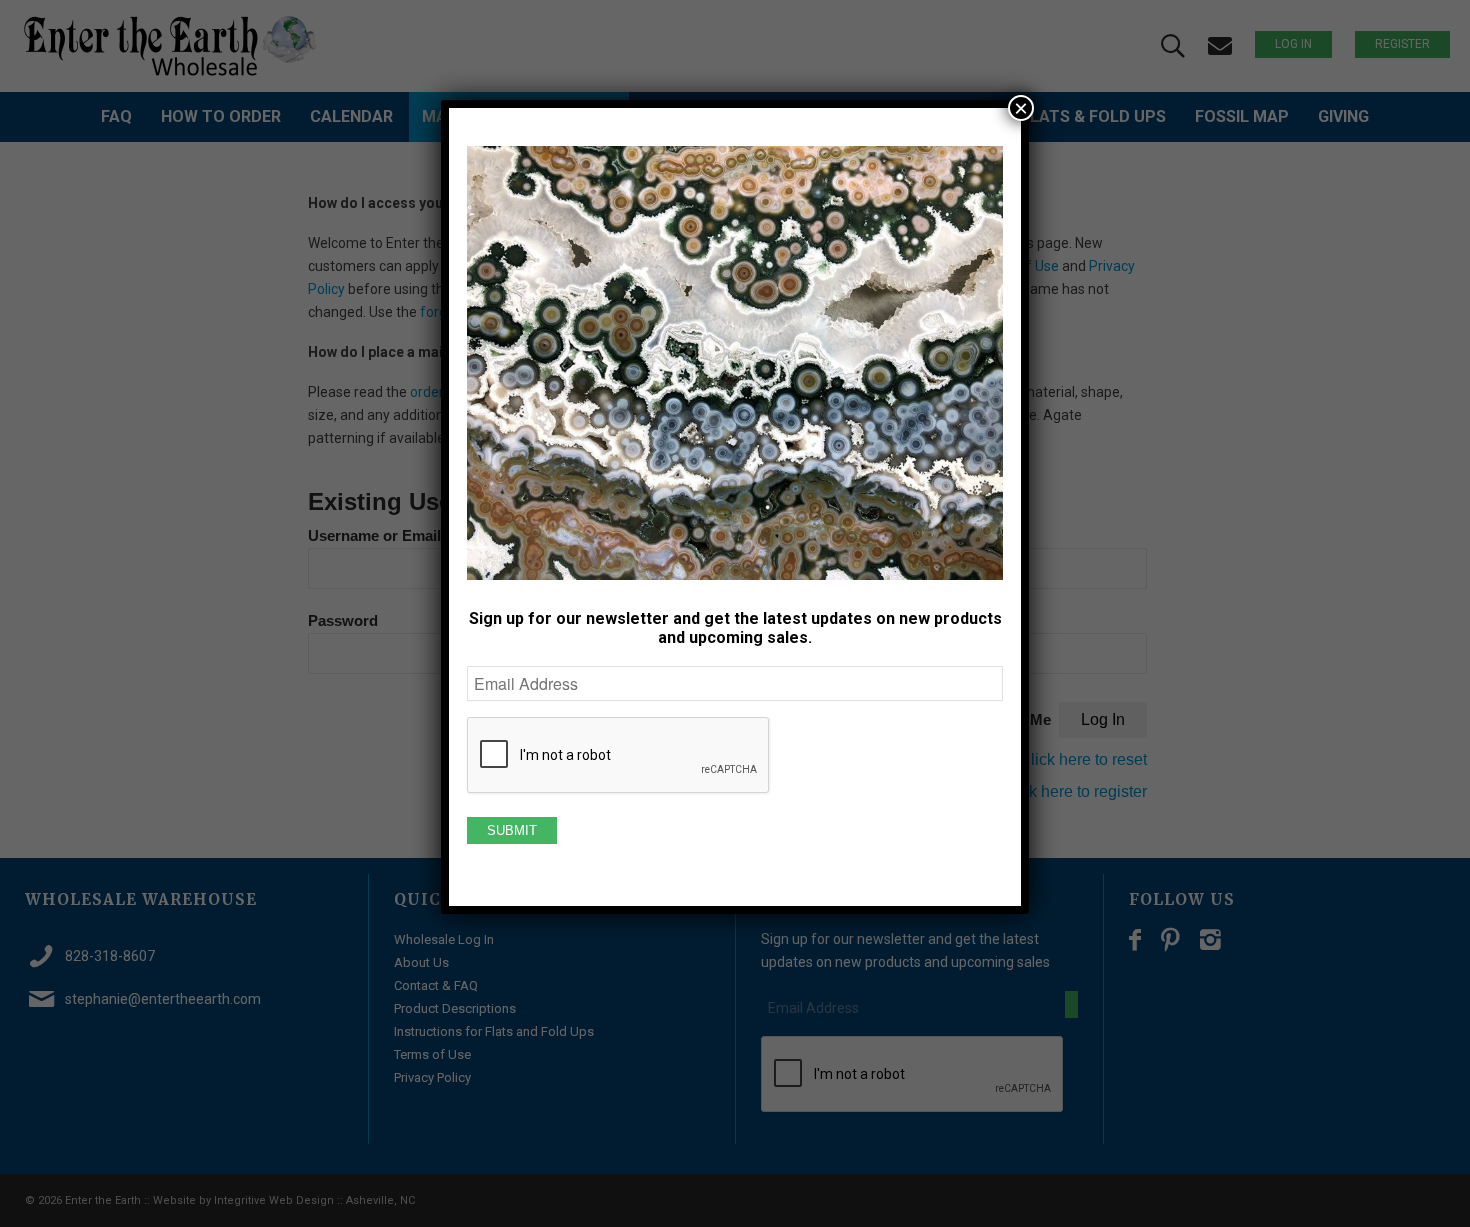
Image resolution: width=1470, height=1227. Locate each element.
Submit (512, 830)
